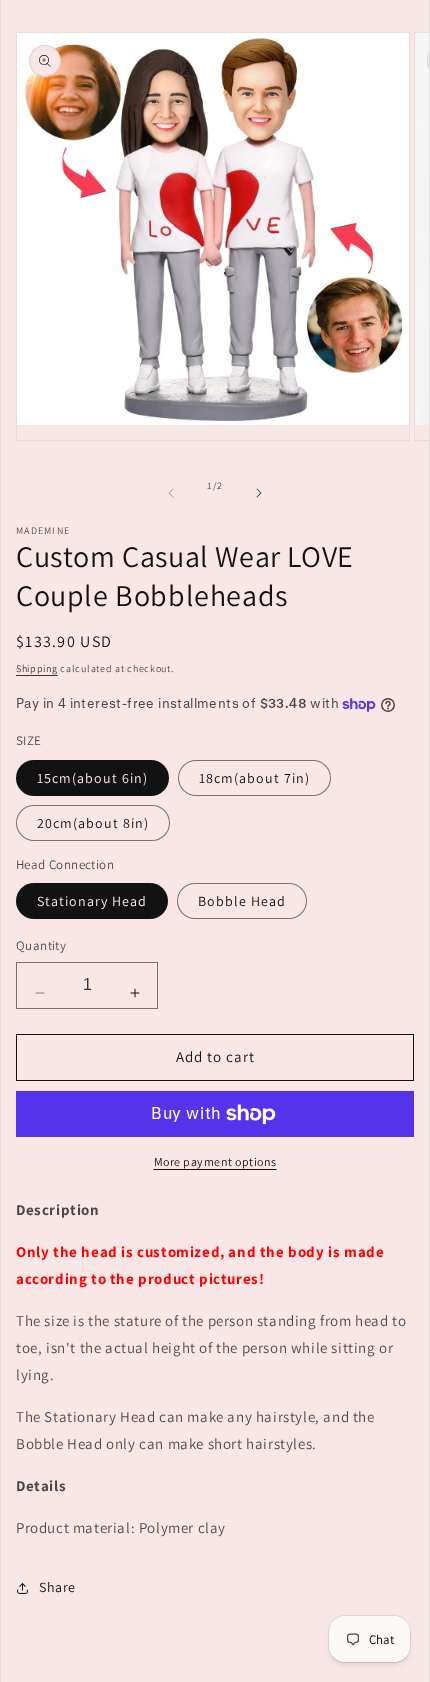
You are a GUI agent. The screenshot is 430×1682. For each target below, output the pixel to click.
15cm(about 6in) (92, 778)
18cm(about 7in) (254, 778)
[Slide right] (259, 493)
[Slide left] (171, 493)
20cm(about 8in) (93, 823)
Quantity (41, 945)
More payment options (215, 1161)
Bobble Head (242, 901)
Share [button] (57, 1587)
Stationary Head (92, 901)
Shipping (37, 668)
